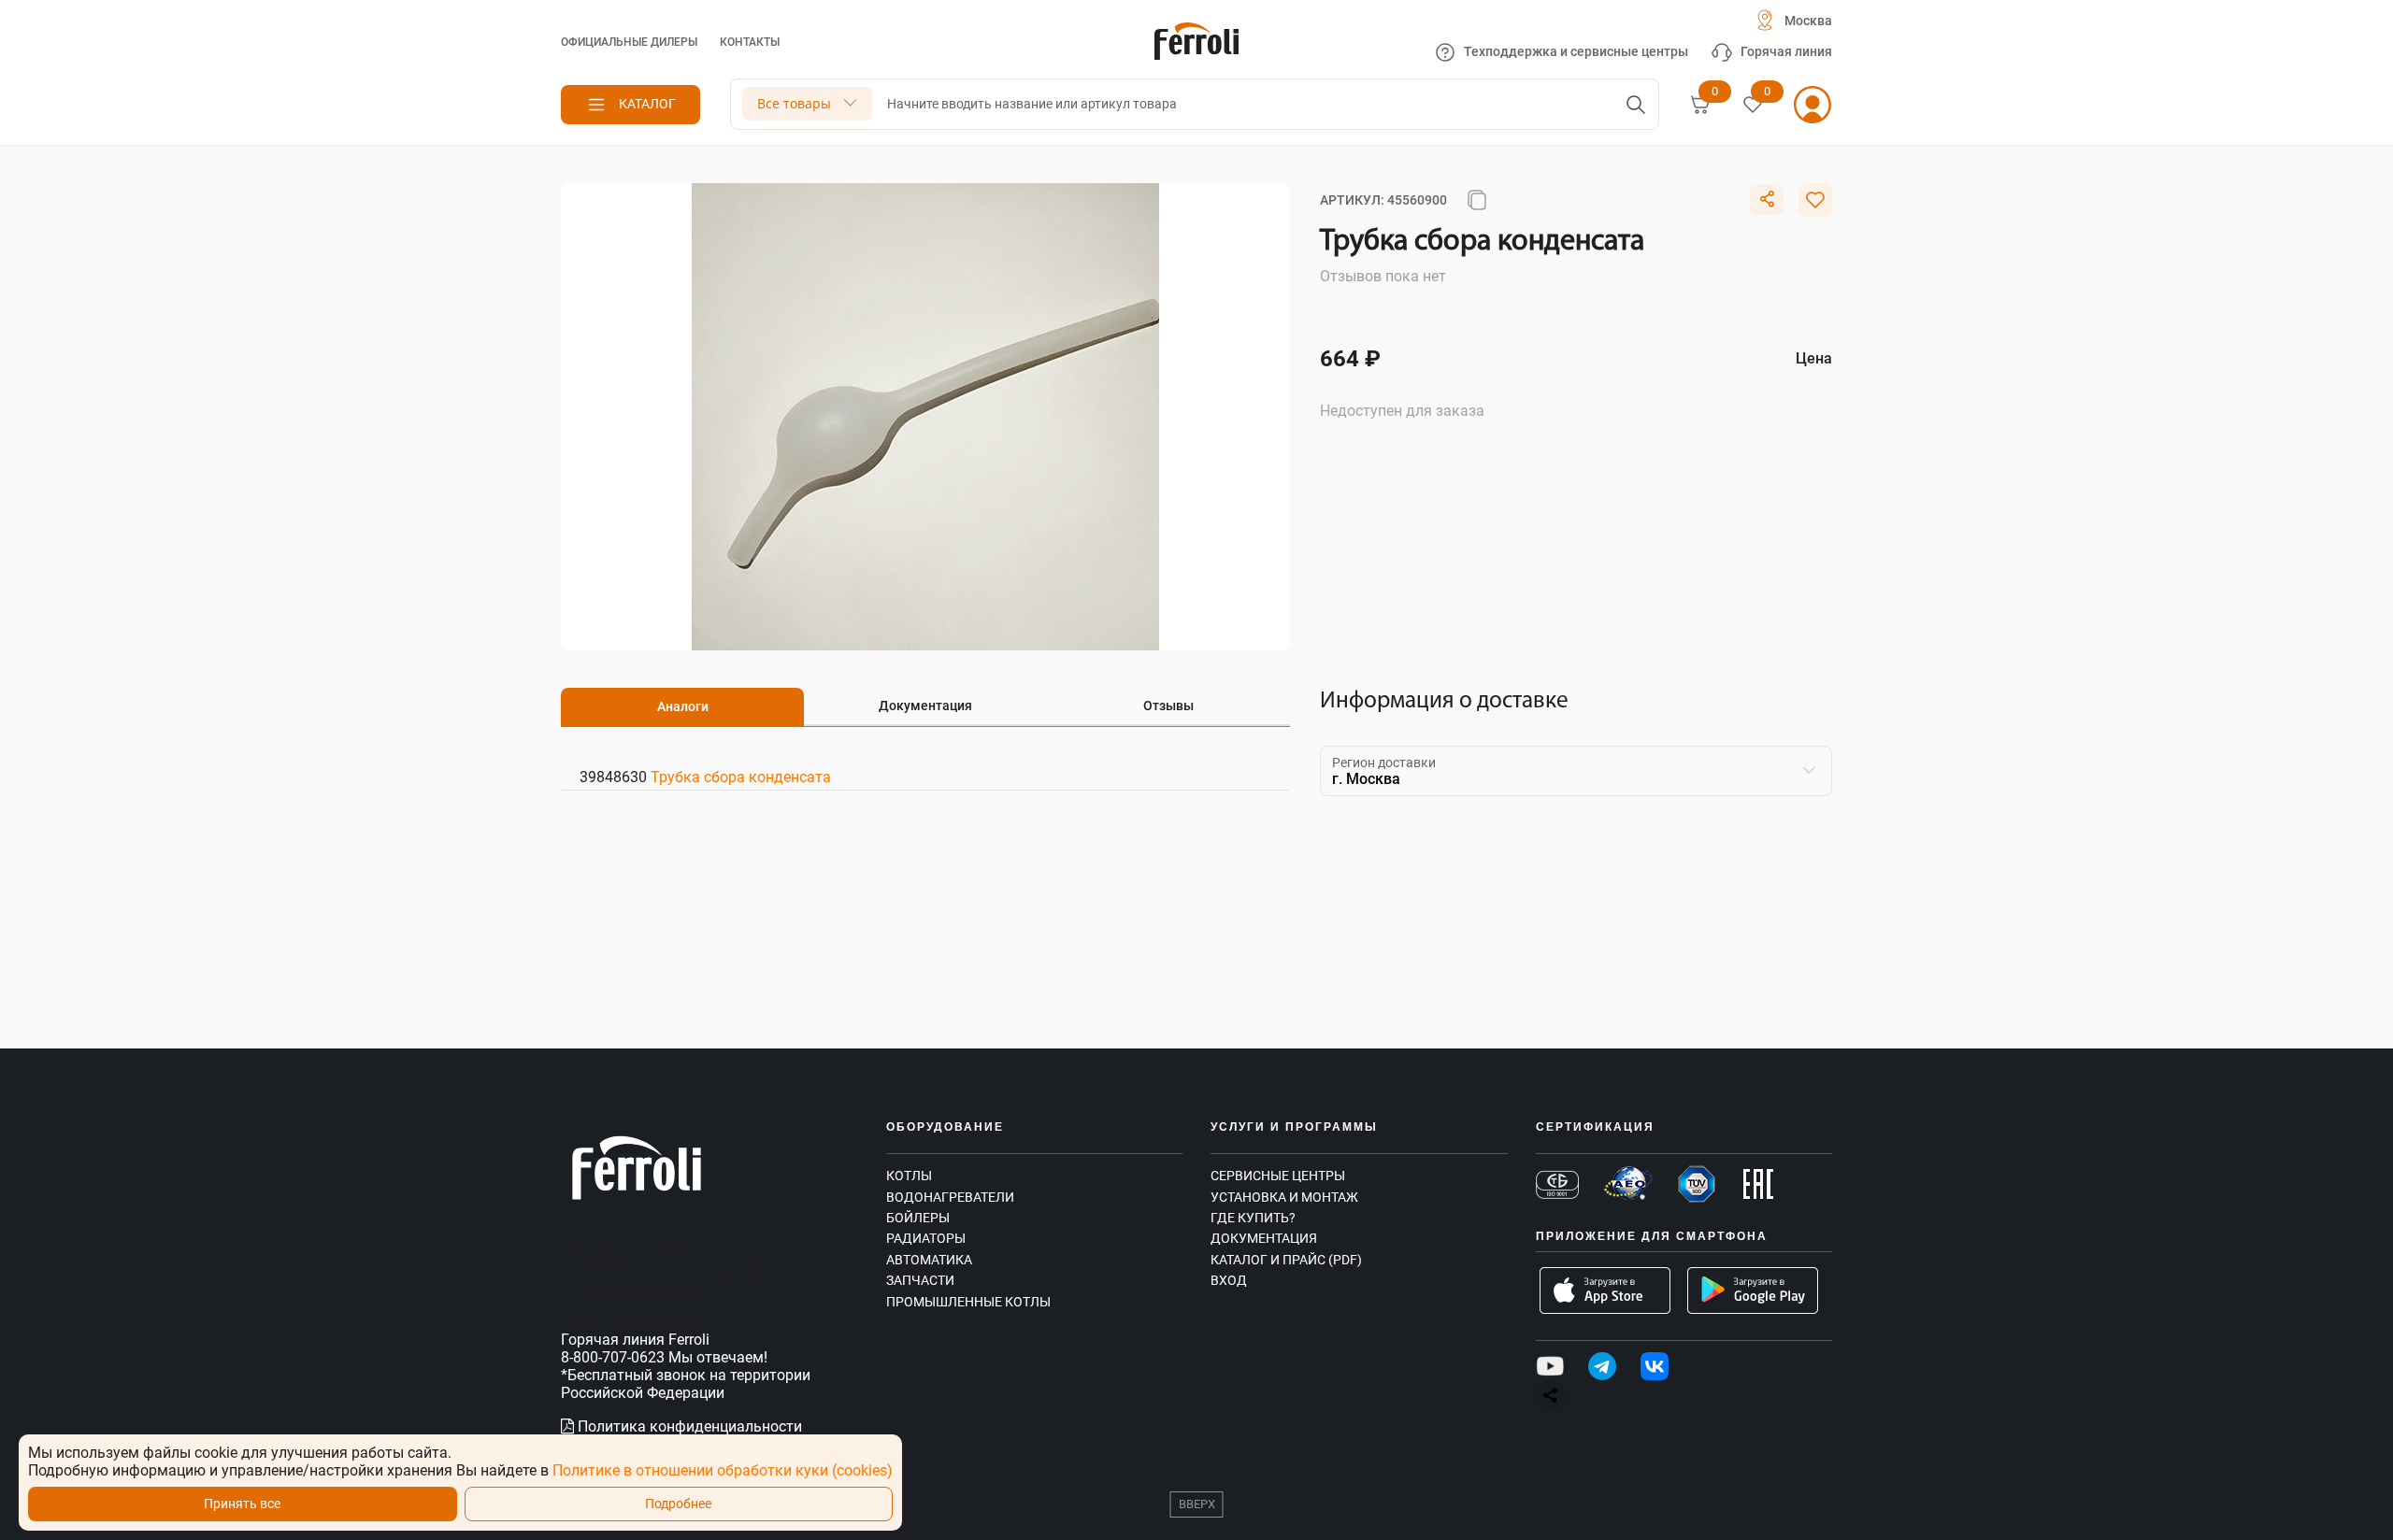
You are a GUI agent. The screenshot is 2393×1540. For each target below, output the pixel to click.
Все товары (794, 103)
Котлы (909, 1176)
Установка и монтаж (1284, 1197)
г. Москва (1366, 779)
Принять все (242, 1504)
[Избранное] (1753, 105)
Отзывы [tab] (1168, 706)
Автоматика (929, 1260)
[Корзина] (1700, 105)
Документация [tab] (925, 706)
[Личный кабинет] (1813, 105)
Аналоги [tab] (683, 706)
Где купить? (1253, 1218)
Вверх (1197, 1504)
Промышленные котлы (968, 1302)
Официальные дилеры (629, 42)
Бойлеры (918, 1218)
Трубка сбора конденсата (741, 777)
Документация (1264, 1238)
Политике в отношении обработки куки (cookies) (723, 1470)
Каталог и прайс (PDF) (1286, 1260)
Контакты (750, 42)
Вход (1229, 1280)
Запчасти (920, 1280)
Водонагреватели (950, 1197)
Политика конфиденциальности (688, 1426)
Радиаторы (926, 1238)
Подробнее (678, 1504)
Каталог (647, 104)
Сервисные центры (1278, 1176)
